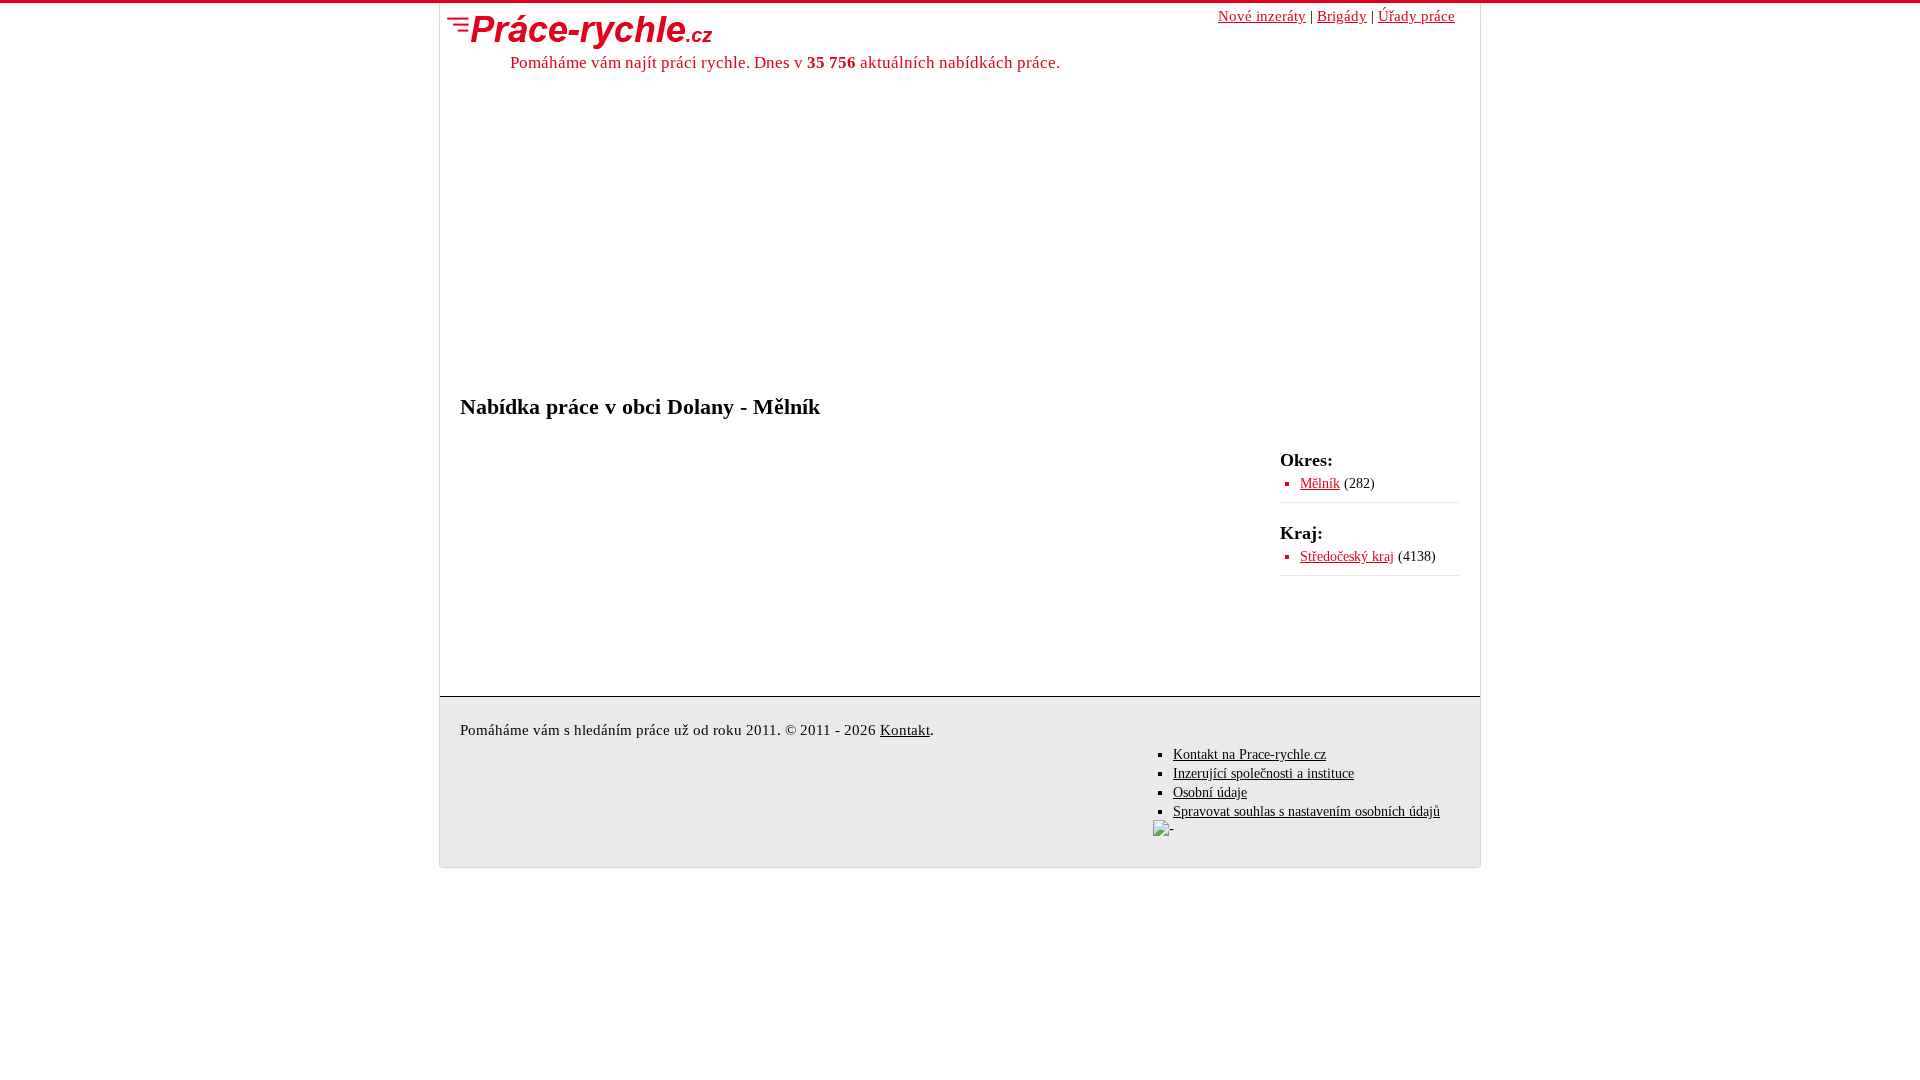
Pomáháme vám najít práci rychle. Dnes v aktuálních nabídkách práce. (785, 62)
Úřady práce (1416, 16)
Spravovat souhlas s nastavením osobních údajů (1306, 811)
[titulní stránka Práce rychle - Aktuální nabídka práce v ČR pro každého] (575, 31)
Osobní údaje (1210, 792)
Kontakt (905, 730)
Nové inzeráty (1262, 16)
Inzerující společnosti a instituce (1263, 773)
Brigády (1342, 16)
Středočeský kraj (1347, 556)
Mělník (1320, 483)
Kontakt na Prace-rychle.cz (1249, 754)
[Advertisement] (960, 244)
